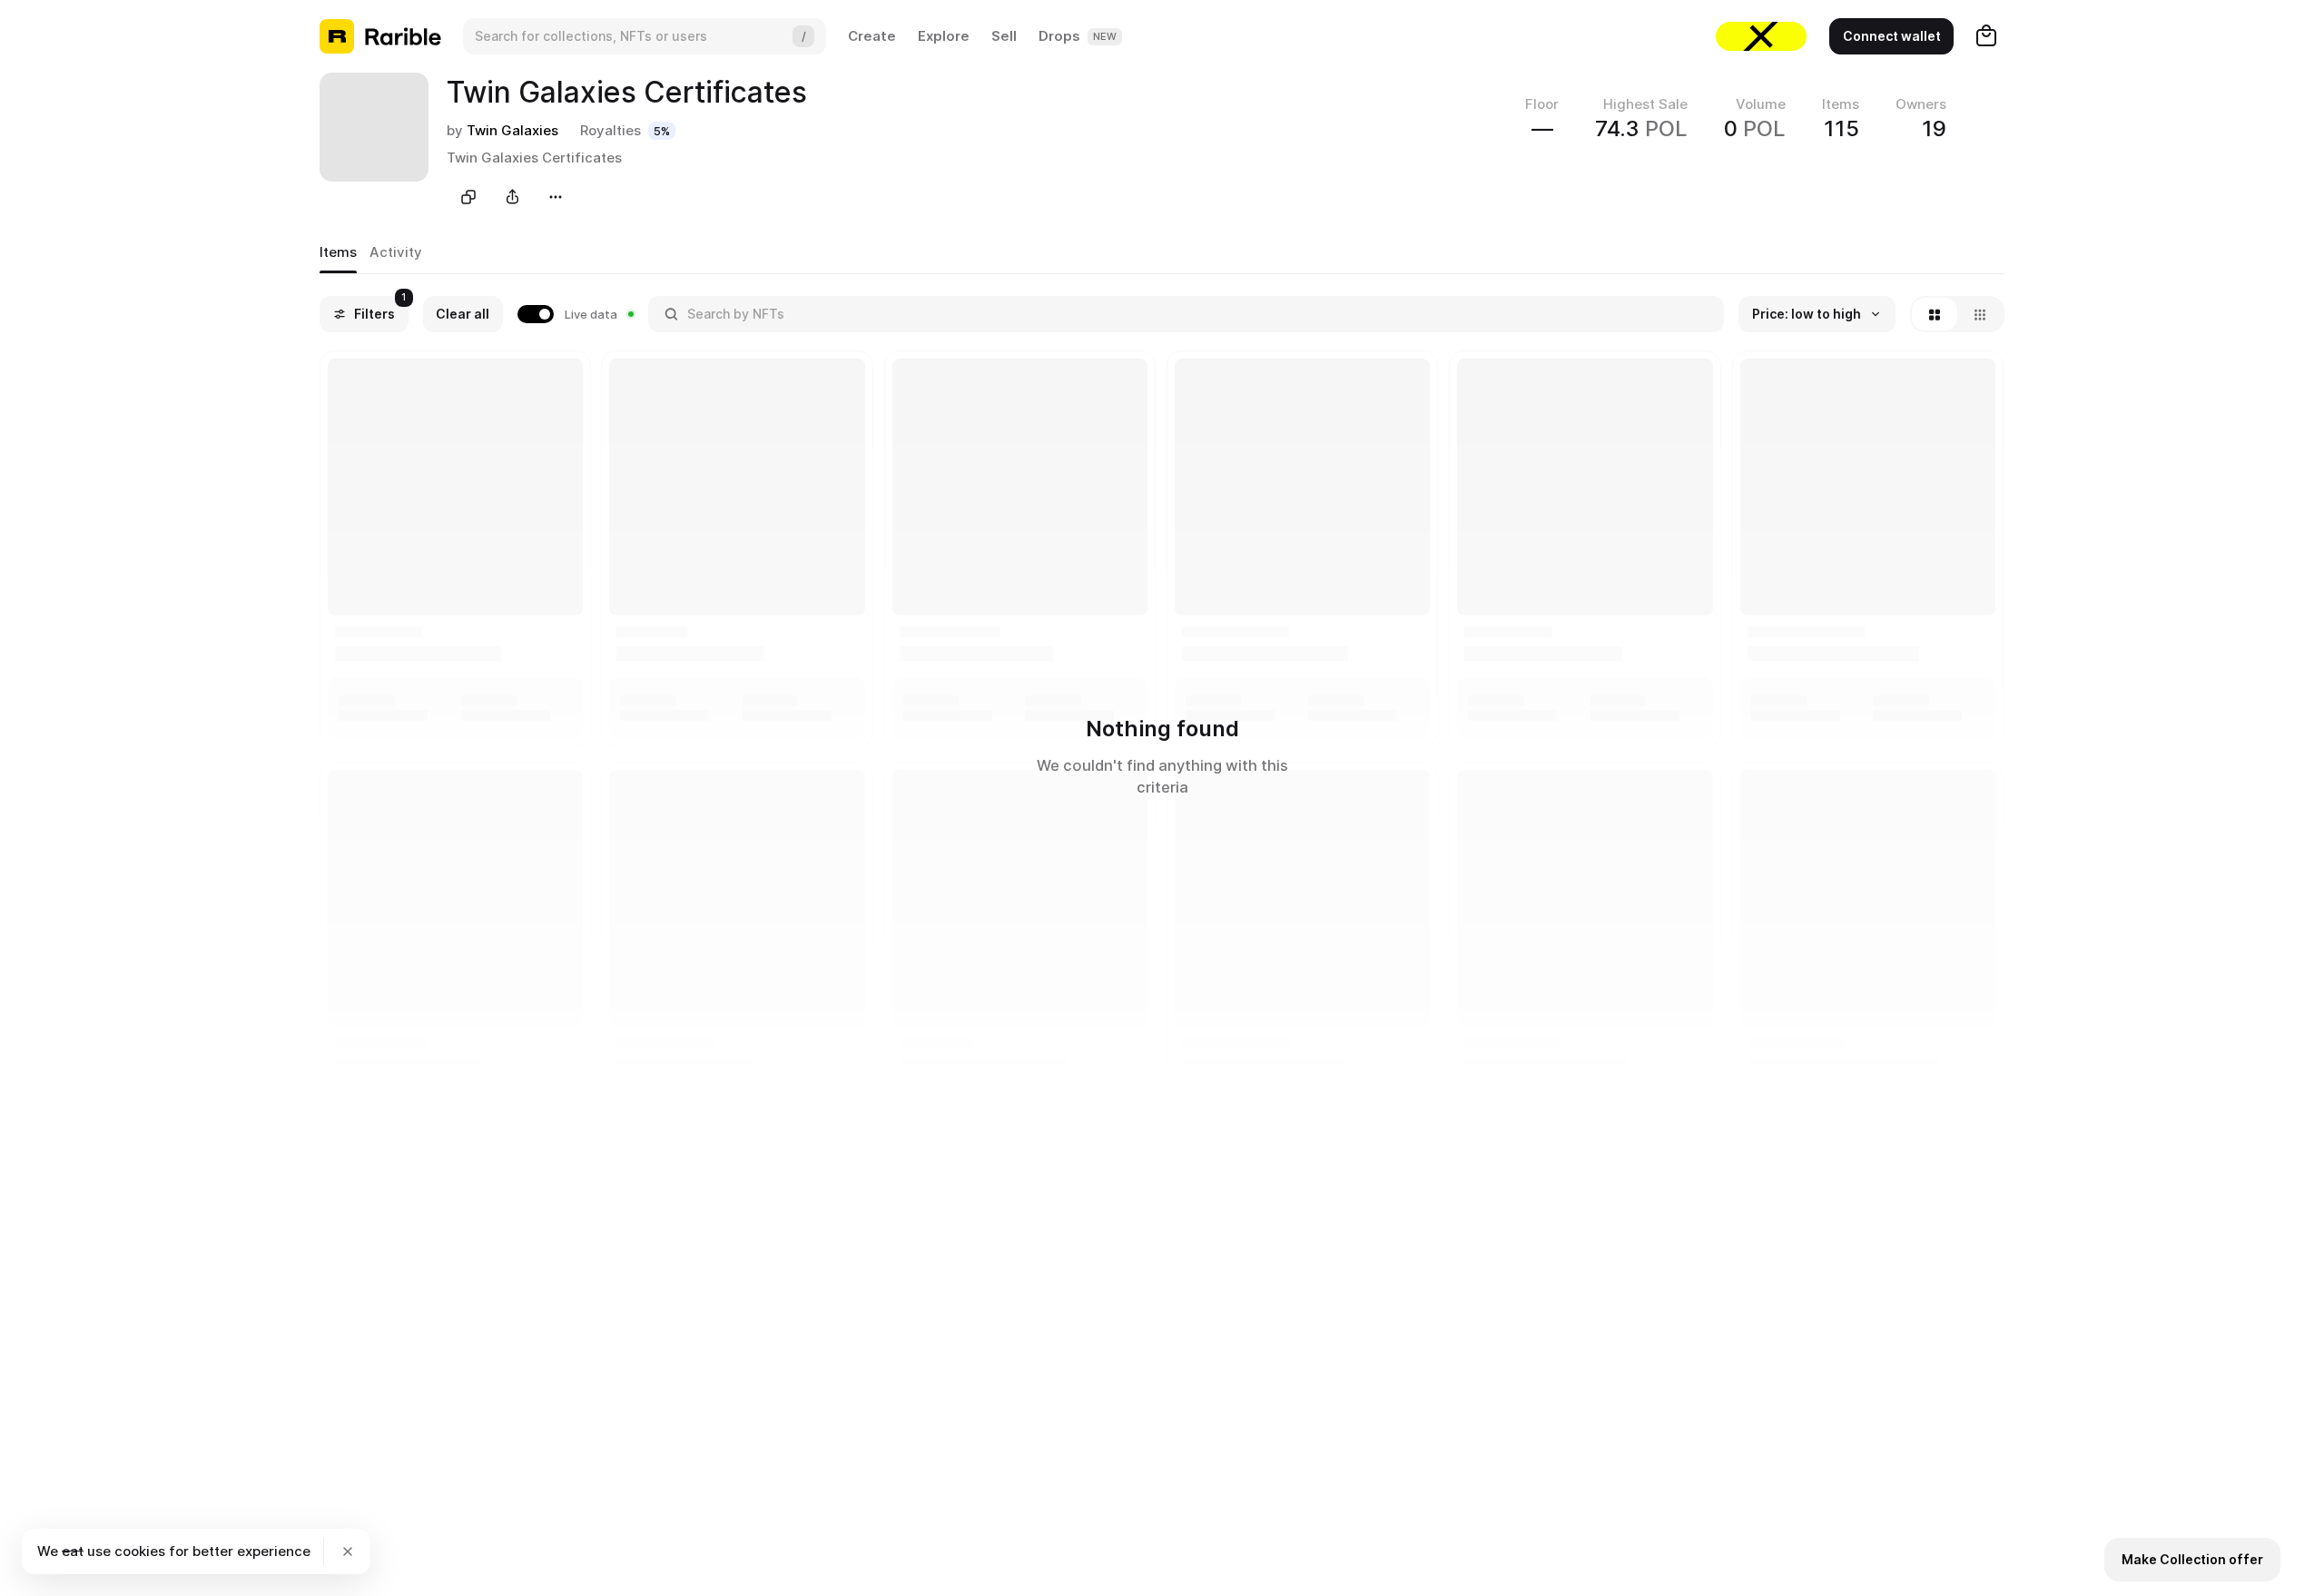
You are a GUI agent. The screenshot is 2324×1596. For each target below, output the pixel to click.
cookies (140, 1551)
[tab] (338, 253)
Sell (1004, 36)
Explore (944, 36)
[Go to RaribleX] (1761, 36)
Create (872, 36)
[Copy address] (468, 197)
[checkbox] (576, 314)
